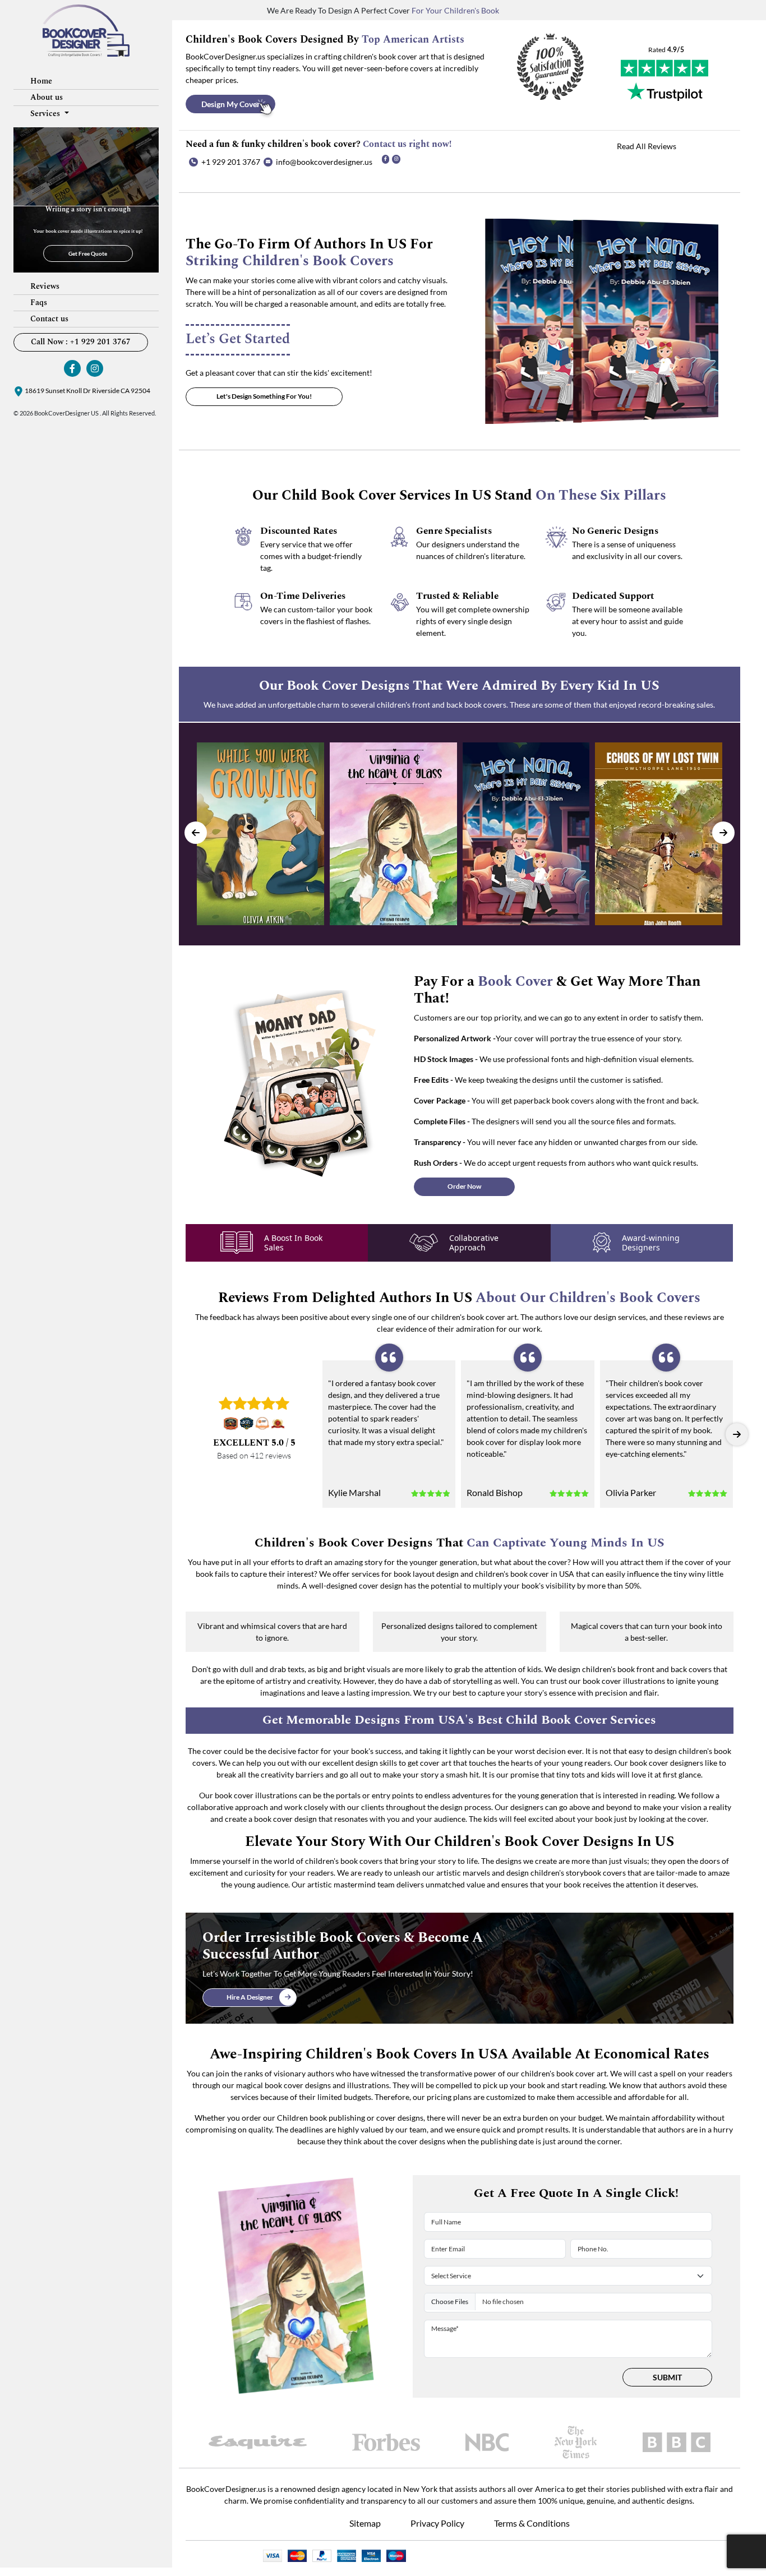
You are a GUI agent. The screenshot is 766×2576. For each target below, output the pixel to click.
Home (41, 81)
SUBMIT (667, 2377)
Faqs (39, 303)
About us (47, 97)
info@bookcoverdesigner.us (324, 162)
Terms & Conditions (532, 2523)
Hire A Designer (250, 1997)
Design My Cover (231, 104)
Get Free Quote (88, 253)
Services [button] (46, 114)
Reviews (45, 286)
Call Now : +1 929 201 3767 (81, 342)
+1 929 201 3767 (231, 162)
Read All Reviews (647, 146)
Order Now (464, 1186)
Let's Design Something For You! (264, 396)
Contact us (49, 319)
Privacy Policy (437, 2523)
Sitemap (365, 2523)
